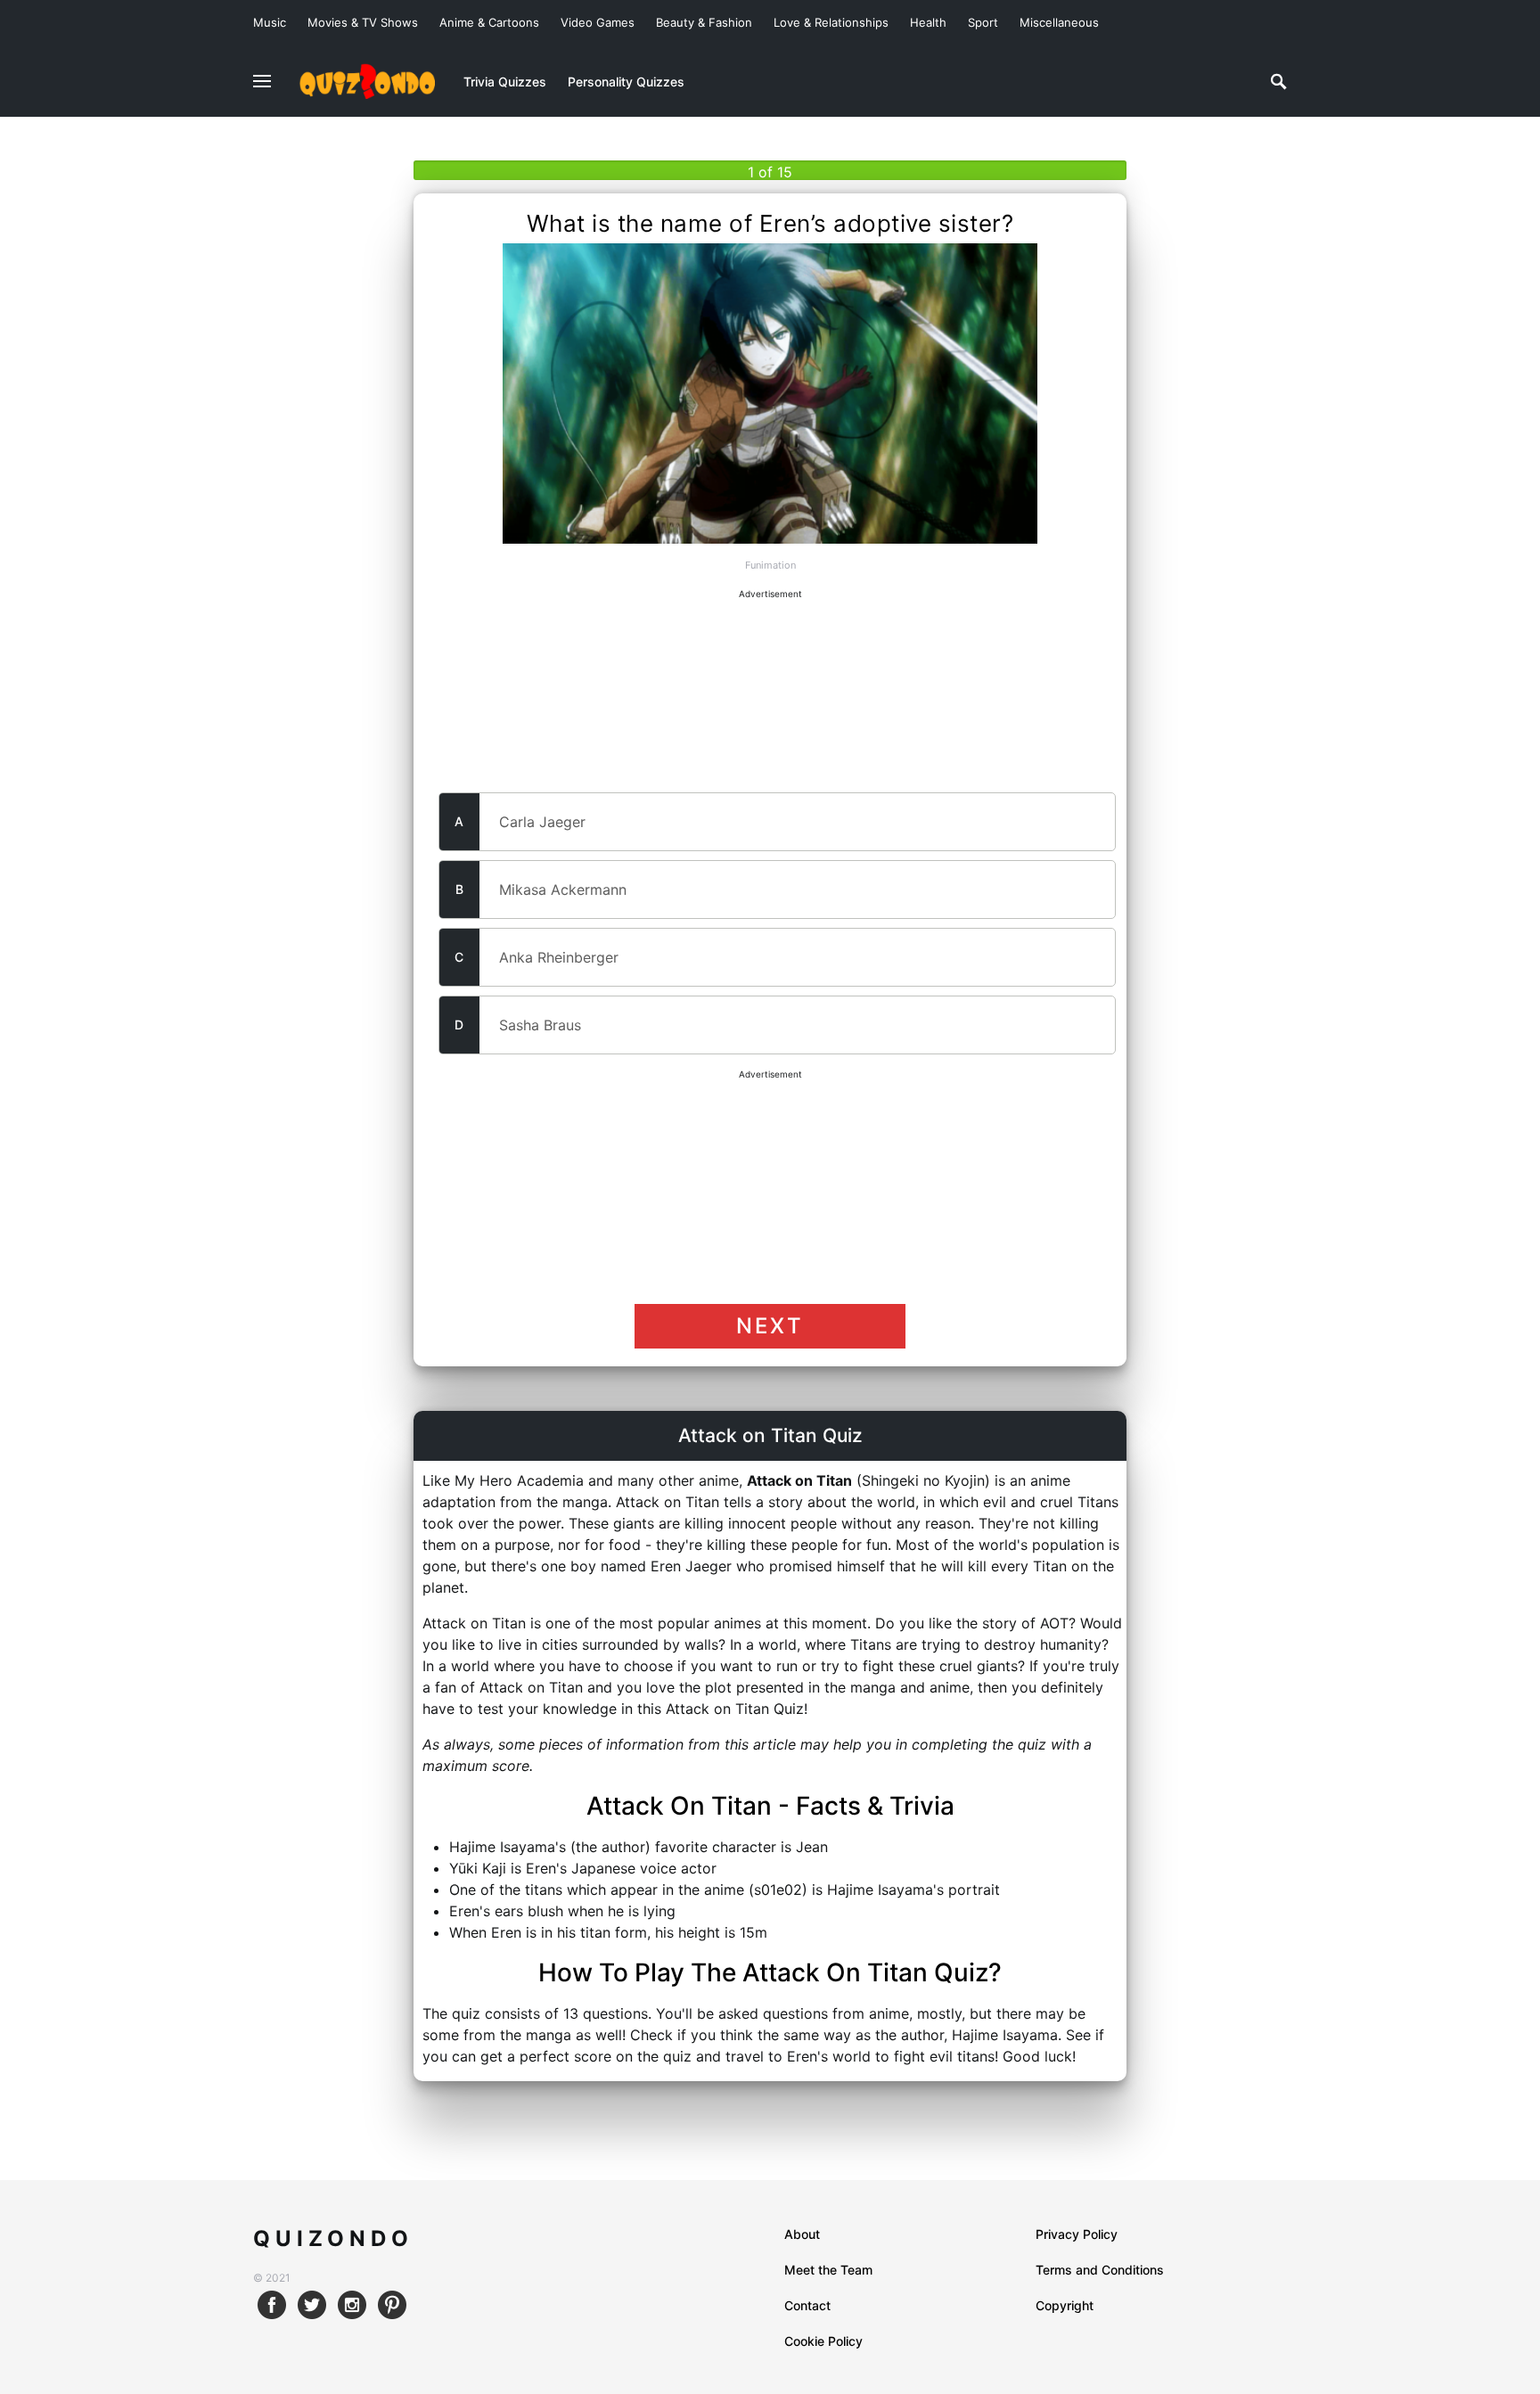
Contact (807, 2305)
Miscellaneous (1059, 22)
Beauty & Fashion (704, 22)
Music (270, 22)
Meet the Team (828, 2270)
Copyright (1065, 2305)
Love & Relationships (831, 22)
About (802, 2234)
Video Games (598, 22)
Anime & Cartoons (489, 22)
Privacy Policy (1077, 2234)
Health (928, 22)
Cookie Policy (823, 2341)
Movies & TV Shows (363, 22)
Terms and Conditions (1100, 2270)
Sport (983, 22)
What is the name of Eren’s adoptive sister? (770, 224)
